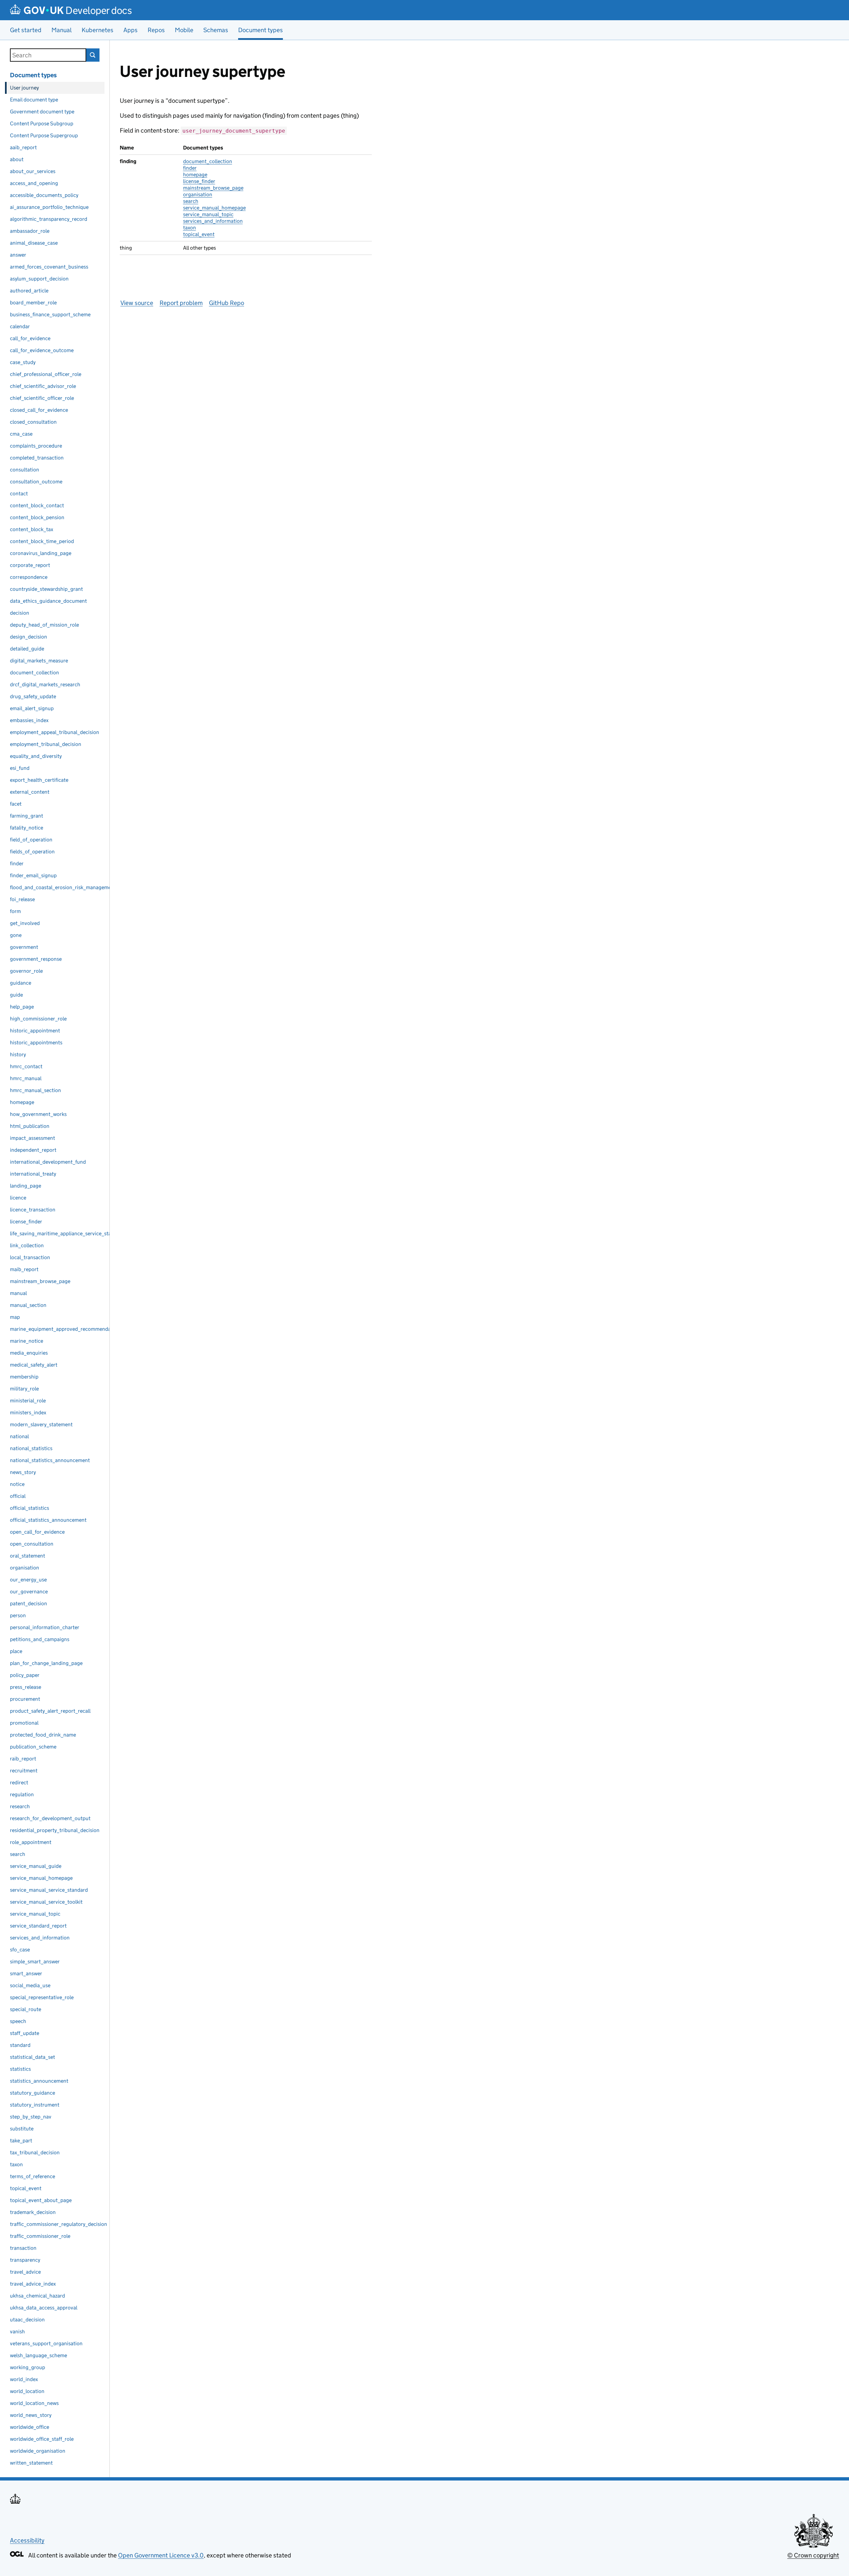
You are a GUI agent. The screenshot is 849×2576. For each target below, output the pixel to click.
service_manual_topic (208, 214)
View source (137, 303)
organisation (198, 194)
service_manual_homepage (214, 208)
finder (190, 168)
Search (93, 55)
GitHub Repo (227, 303)
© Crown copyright (813, 2555)
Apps (131, 30)
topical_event (199, 234)
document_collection (208, 161)
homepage (195, 175)
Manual (62, 30)
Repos (156, 30)
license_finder (199, 181)
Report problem (181, 303)
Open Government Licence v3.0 (161, 2555)
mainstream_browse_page (213, 188)
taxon (190, 228)
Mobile (184, 30)
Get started (26, 30)
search (191, 201)
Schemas (216, 30)
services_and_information (213, 221)
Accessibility (27, 2540)
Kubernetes (98, 30)
